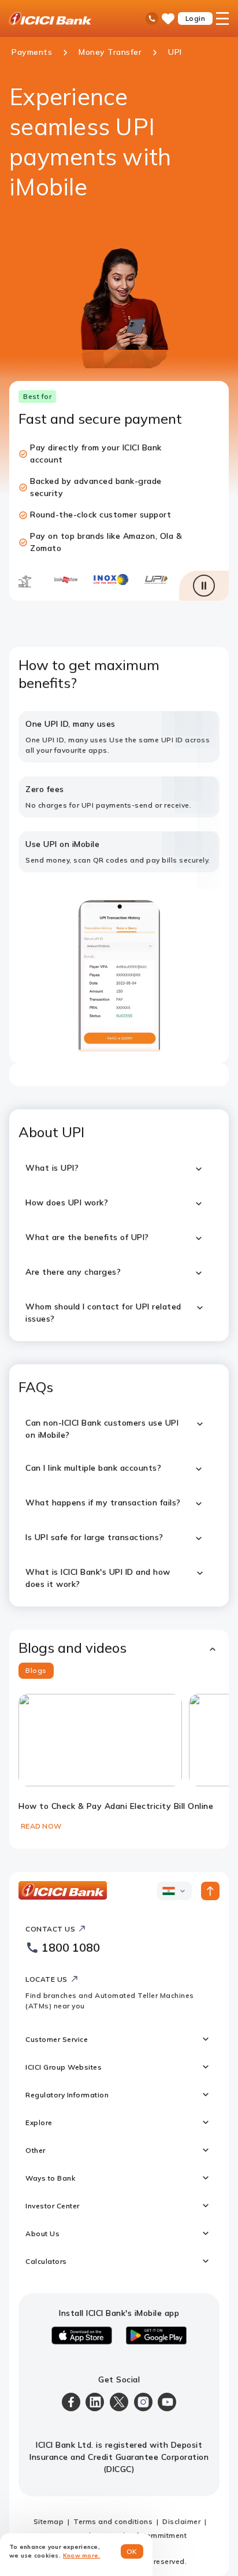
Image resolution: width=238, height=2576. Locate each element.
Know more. (82, 2555)
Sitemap (49, 2521)
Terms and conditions (113, 2521)
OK (132, 2551)
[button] (119, 1648)
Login (196, 18)
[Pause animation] (204, 586)
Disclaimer (181, 2521)
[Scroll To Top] (210, 1891)
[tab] (36, 1671)
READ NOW (41, 1826)
